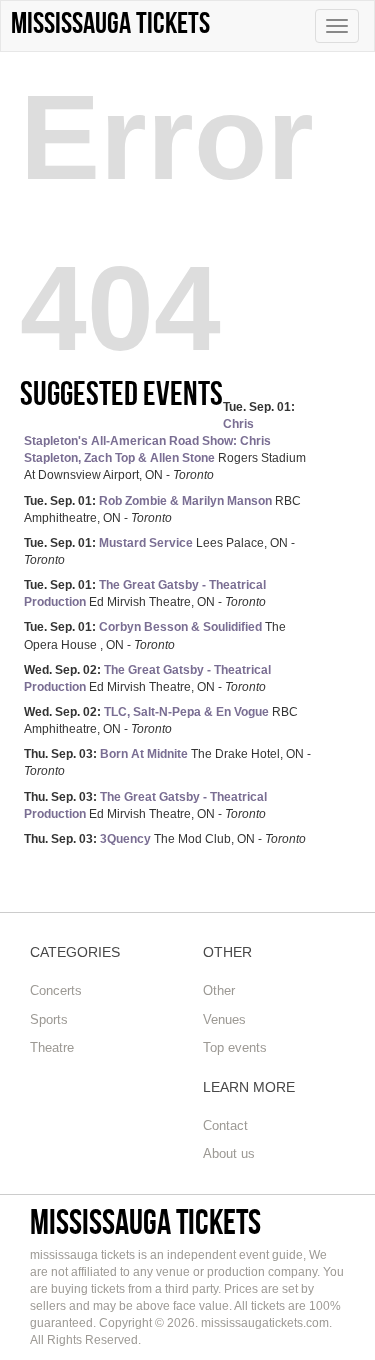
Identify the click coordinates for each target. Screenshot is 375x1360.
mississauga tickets (145, 1221)
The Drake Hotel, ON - (167, 762)
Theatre (52, 1047)
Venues (224, 1019)
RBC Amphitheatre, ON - (162, 509)
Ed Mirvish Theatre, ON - (145, 593)
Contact (225, 1125)
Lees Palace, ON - (159, 551)
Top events (235, 1047)
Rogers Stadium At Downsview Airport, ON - (165, 441)
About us (229, 1153)
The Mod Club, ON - (165, 839)
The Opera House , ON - (155, 635)
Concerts (56, 990)
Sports (49, 1019)
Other (219, 990)
